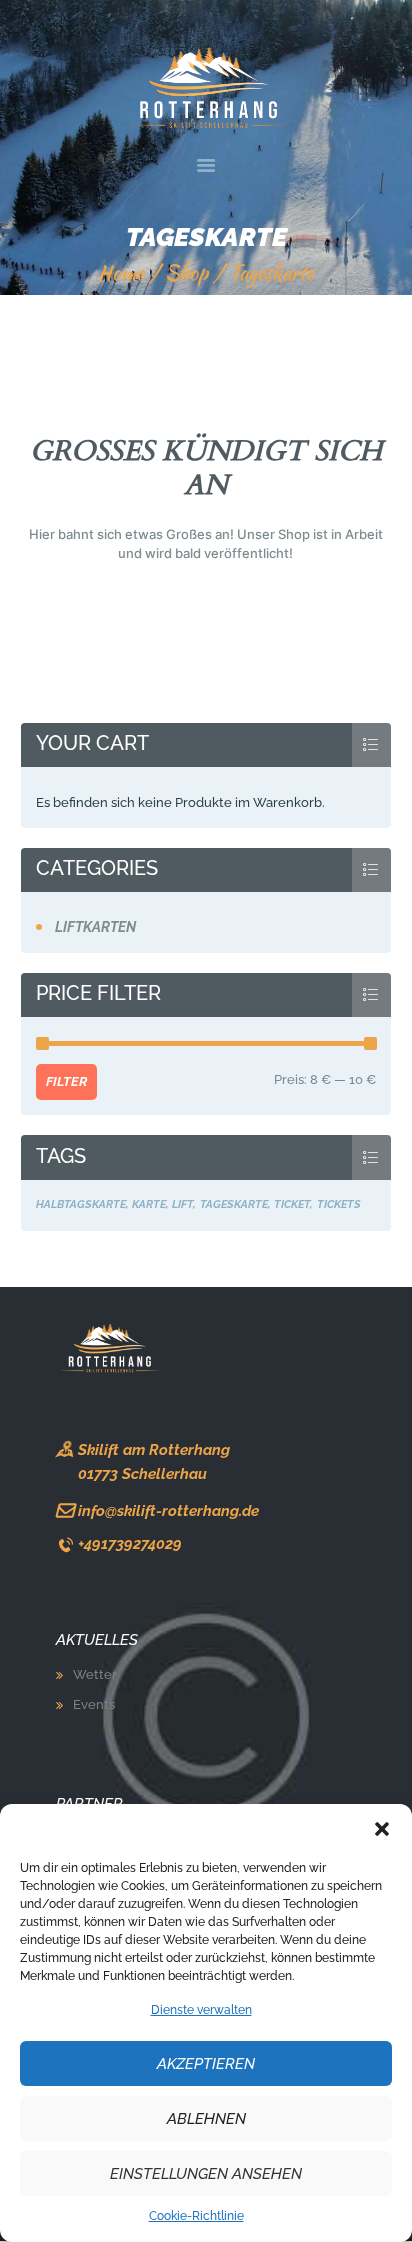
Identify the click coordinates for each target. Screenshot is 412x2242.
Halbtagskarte (81, 1204)
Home (121, 273)
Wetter (95, 1674)
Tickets (339, 1204)
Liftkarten (95, 927)
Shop (186, 273)
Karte (149, 1204)
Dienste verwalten (201, 2010)
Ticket (292, 1204)
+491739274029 (130, 1543)
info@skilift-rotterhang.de (168, 1510)
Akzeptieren (206, 2064)
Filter (66, 1081)
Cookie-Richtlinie (196, 2216)
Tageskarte (234, 1204)
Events (94, 1704)
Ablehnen (206, 2119)
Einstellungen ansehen (206, 2174)
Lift (182, 1204)
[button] (382, 1829)
